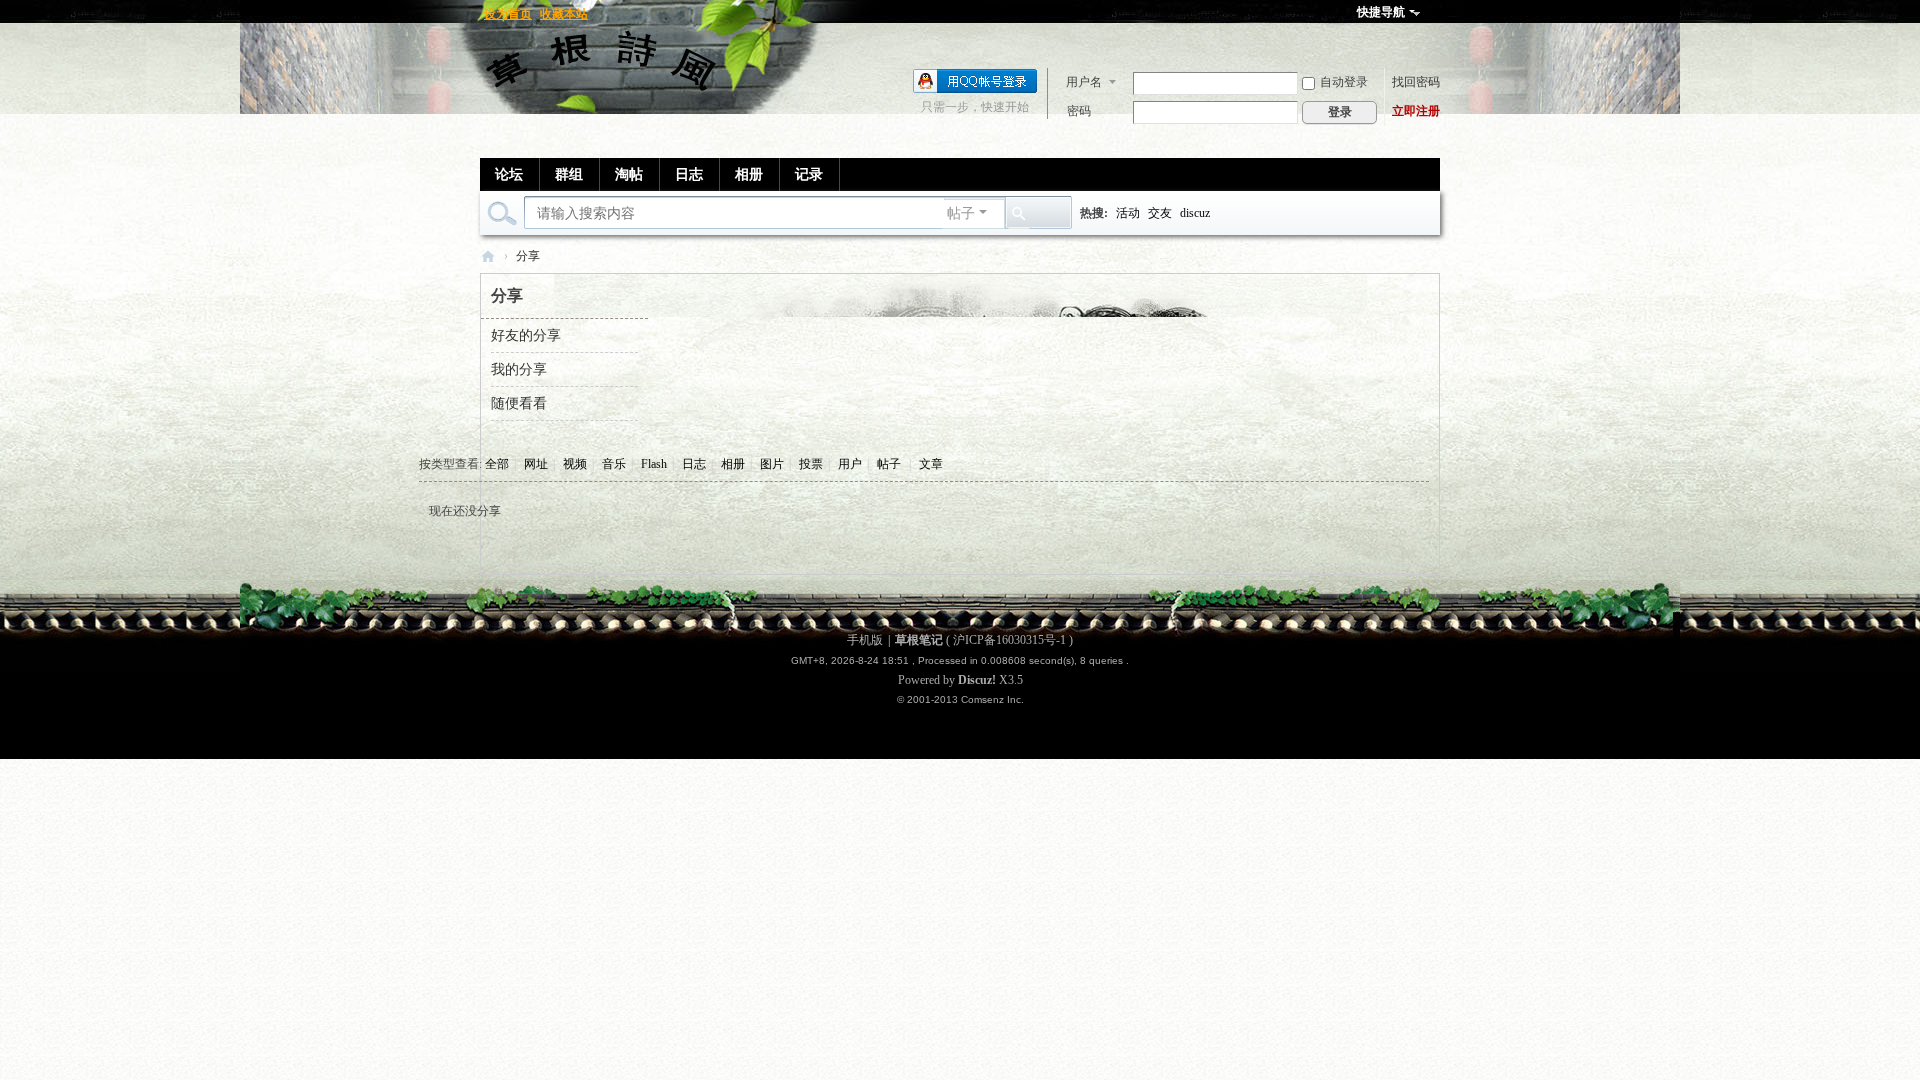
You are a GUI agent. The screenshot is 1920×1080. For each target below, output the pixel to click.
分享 (528, 256)
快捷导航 (1381, 12)
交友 (1160, 213)
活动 (1128, 213)
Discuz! (977, 680)
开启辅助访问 (1435, 14)
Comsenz (984, 699)
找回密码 (1416, 82)
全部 (497, 464)
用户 (850, 464)
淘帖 (629, 174)
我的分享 (519, 369)
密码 (1079, 111)
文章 (931, 464)
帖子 (961, 213)
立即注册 (1416, 111)
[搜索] (1019, 214)
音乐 (614, 464)
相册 (749, 174)
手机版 (865, 640)
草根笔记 (488, 256)
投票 (811, 464)
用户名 (1084, 82)
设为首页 (508, 14)
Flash (654, 464)
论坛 (509, 174)
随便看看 (519, 403)
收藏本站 (564, 14)
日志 (689, 174)
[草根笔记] (605, 67)
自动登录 (1344, 82)
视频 (575, 464)
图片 (772, 464)
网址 (536, 464)
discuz (1195, 213)
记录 (809, 174)
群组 (569, 174)
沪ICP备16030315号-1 (1009, 640)
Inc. (1015, 699)
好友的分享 (526, 335)
